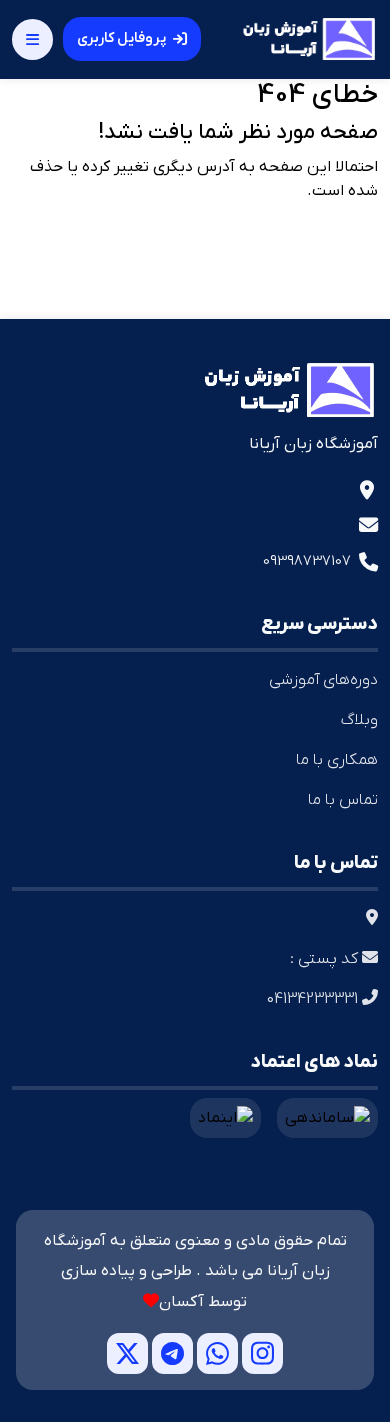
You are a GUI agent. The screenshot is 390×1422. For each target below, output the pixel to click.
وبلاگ (359, 720)
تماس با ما (343, 800)
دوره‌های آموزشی (323, 680)
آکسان (181, 1302)
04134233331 (314, 999)
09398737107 (307, 561)
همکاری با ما (337, 760)
